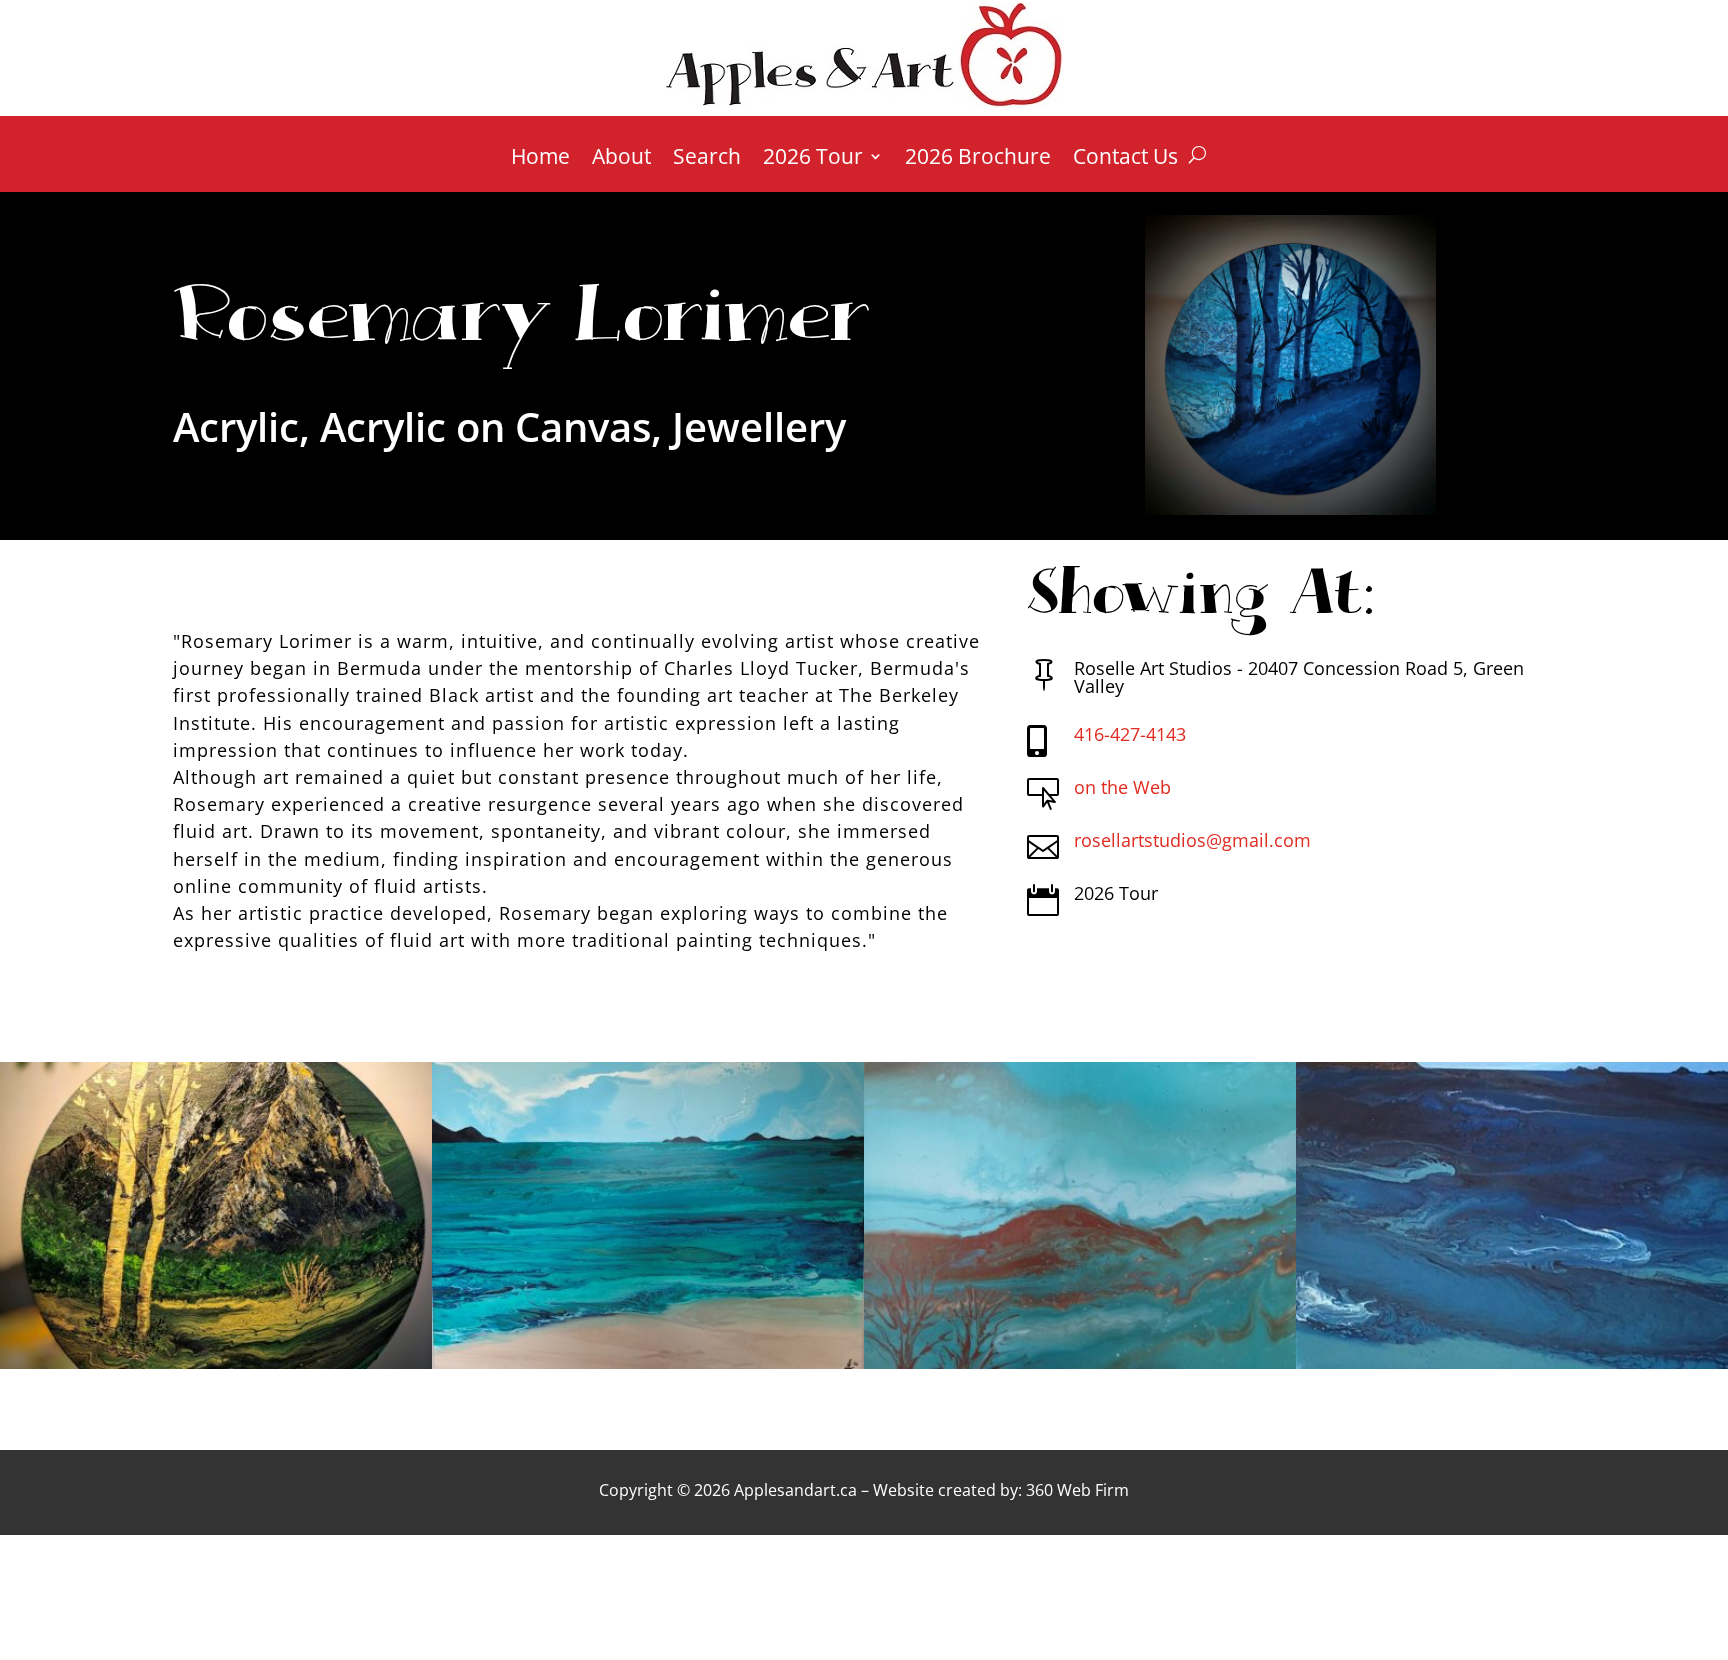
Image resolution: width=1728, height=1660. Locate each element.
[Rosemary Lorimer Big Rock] (216, 1363)
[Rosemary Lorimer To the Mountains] (1080, 1363)
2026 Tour (813, 159)
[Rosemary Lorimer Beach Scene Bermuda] (1512, 1363)
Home (540, 159)
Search (707, 159)
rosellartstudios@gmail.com (1192, 840)
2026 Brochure (978, 159)
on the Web (1122, 787)
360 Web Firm (1077, 1490)
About (621, 159)
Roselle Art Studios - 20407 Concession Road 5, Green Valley (1299, 677)
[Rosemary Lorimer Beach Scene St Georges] (648, 1363)
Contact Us (1125, 159)
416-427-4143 (1130, 734)
